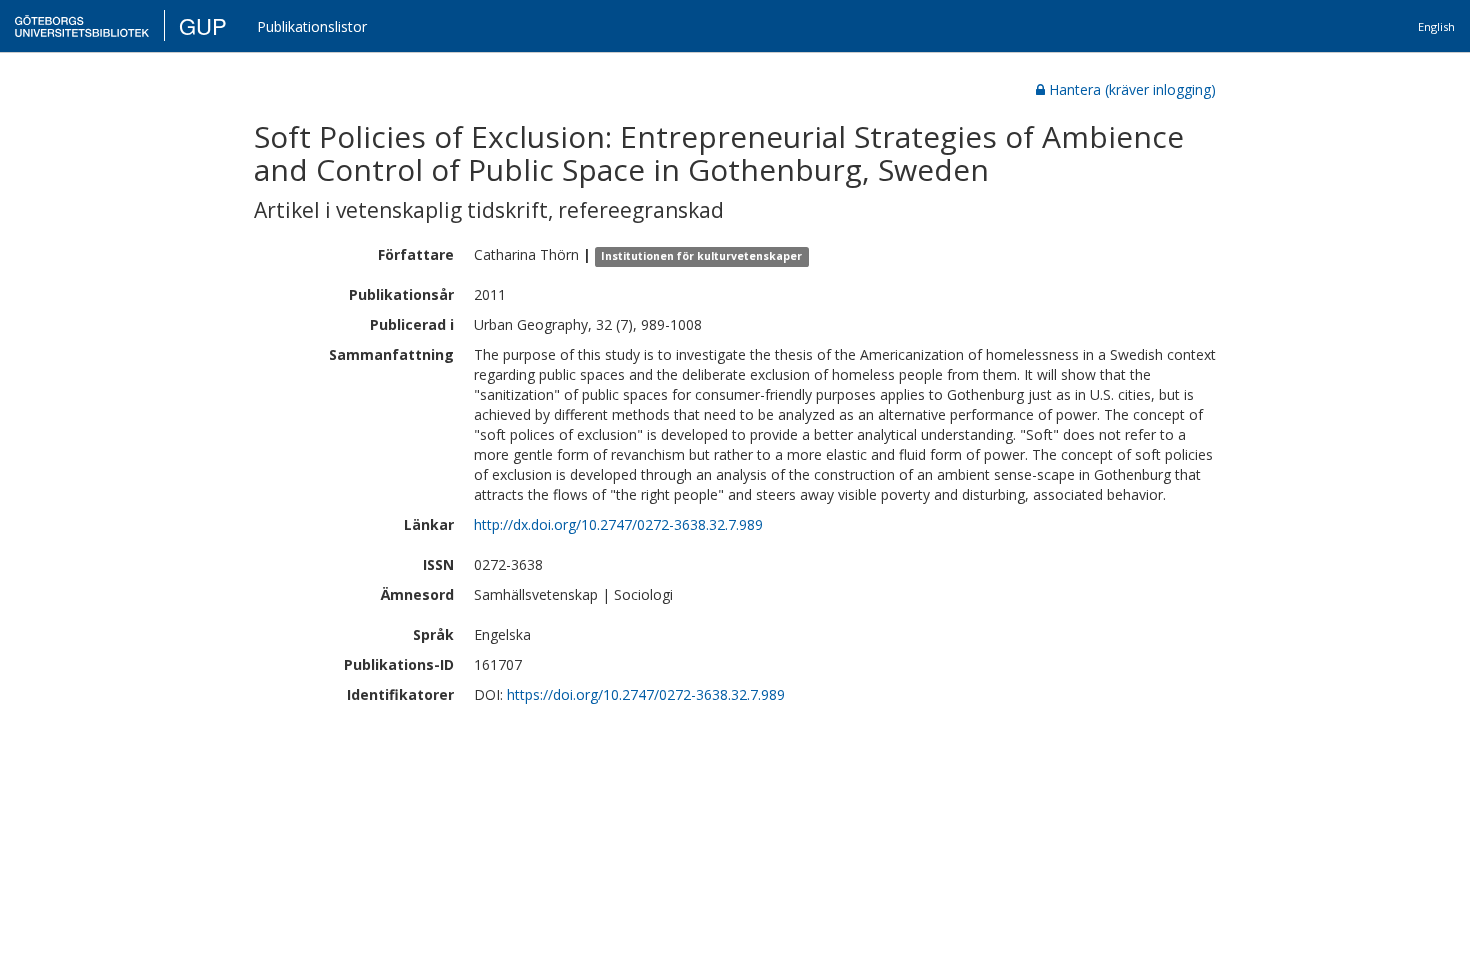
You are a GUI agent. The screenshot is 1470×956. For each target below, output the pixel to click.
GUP (203, 25)
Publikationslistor (312, 26)
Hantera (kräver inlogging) (1132, 89)
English (1436, 26)
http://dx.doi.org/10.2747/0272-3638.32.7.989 (618, 524)
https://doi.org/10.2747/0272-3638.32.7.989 (646, 694)
